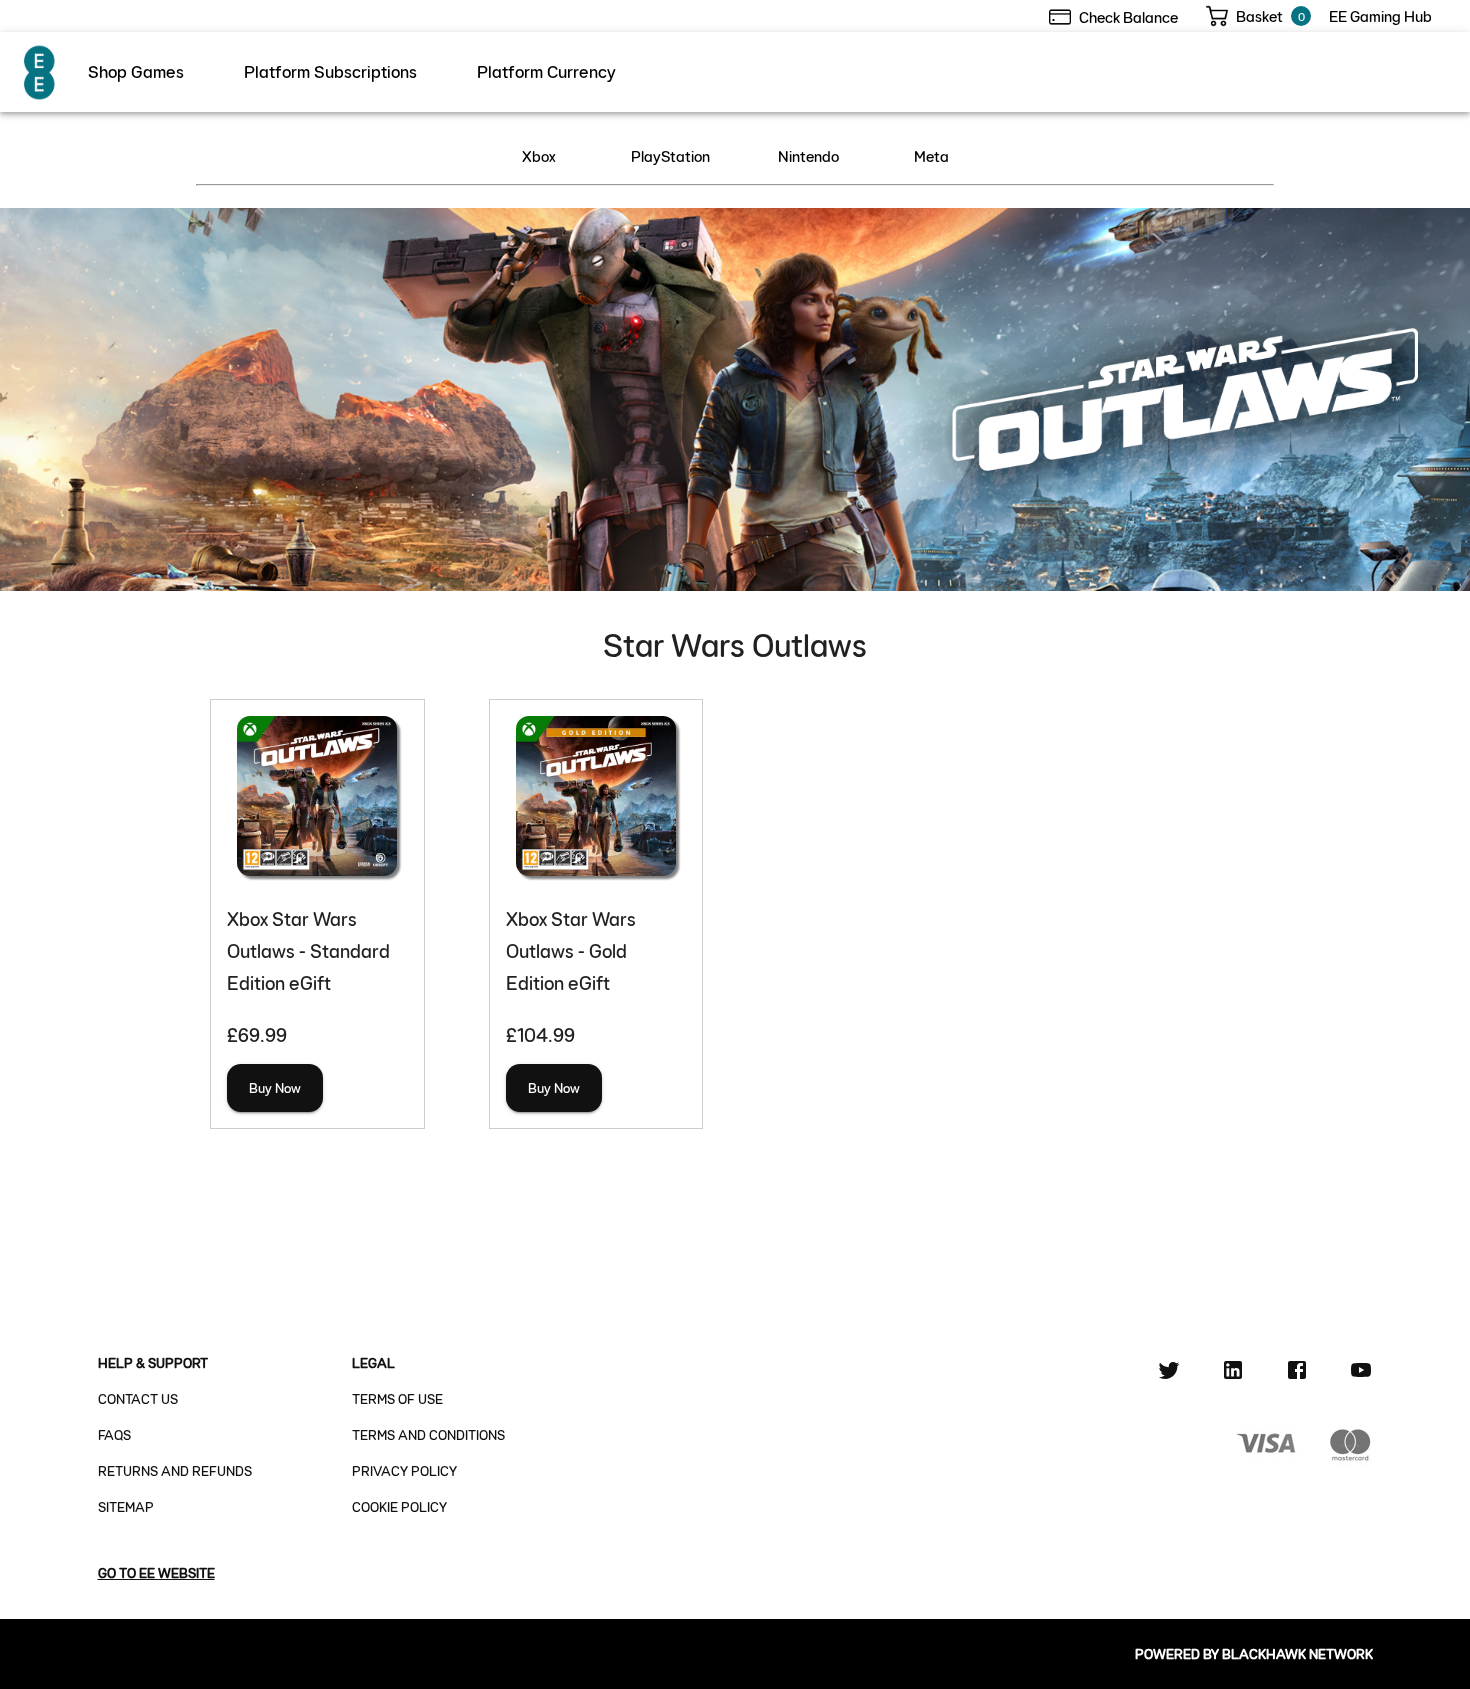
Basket (1259, 15)
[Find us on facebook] (1297, 1373)
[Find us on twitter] (1169, 1373)
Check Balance (1128, 16)
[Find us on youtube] (1361, 1373)
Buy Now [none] (275, 1087)
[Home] (41, 72)
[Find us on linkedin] (1233, 1373)
